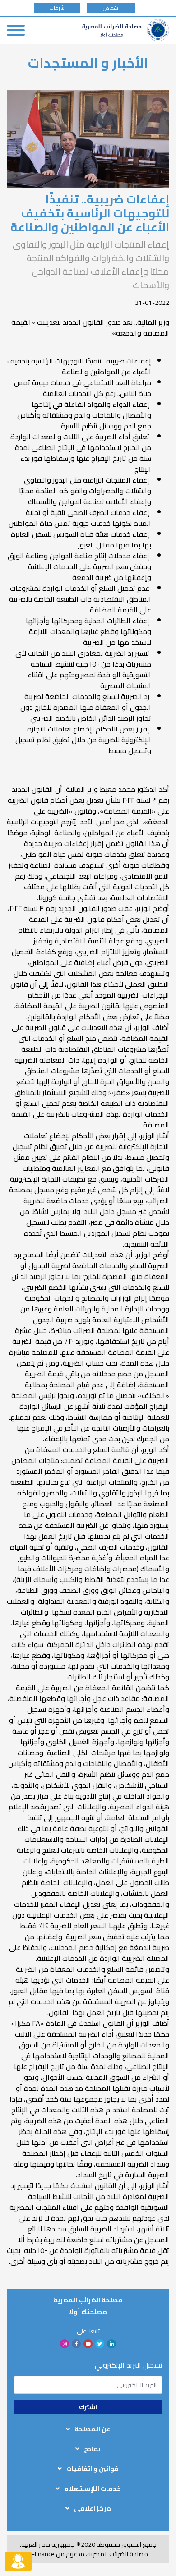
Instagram (65, 2344)
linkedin (111, 2344)
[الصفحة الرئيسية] (126, 30)
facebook (76, 2344)
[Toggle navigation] (16, 30)
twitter (100, 2344)
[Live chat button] (18, 2561)
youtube (88, 2344)
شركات (57, 8)
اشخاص (111, 8)
